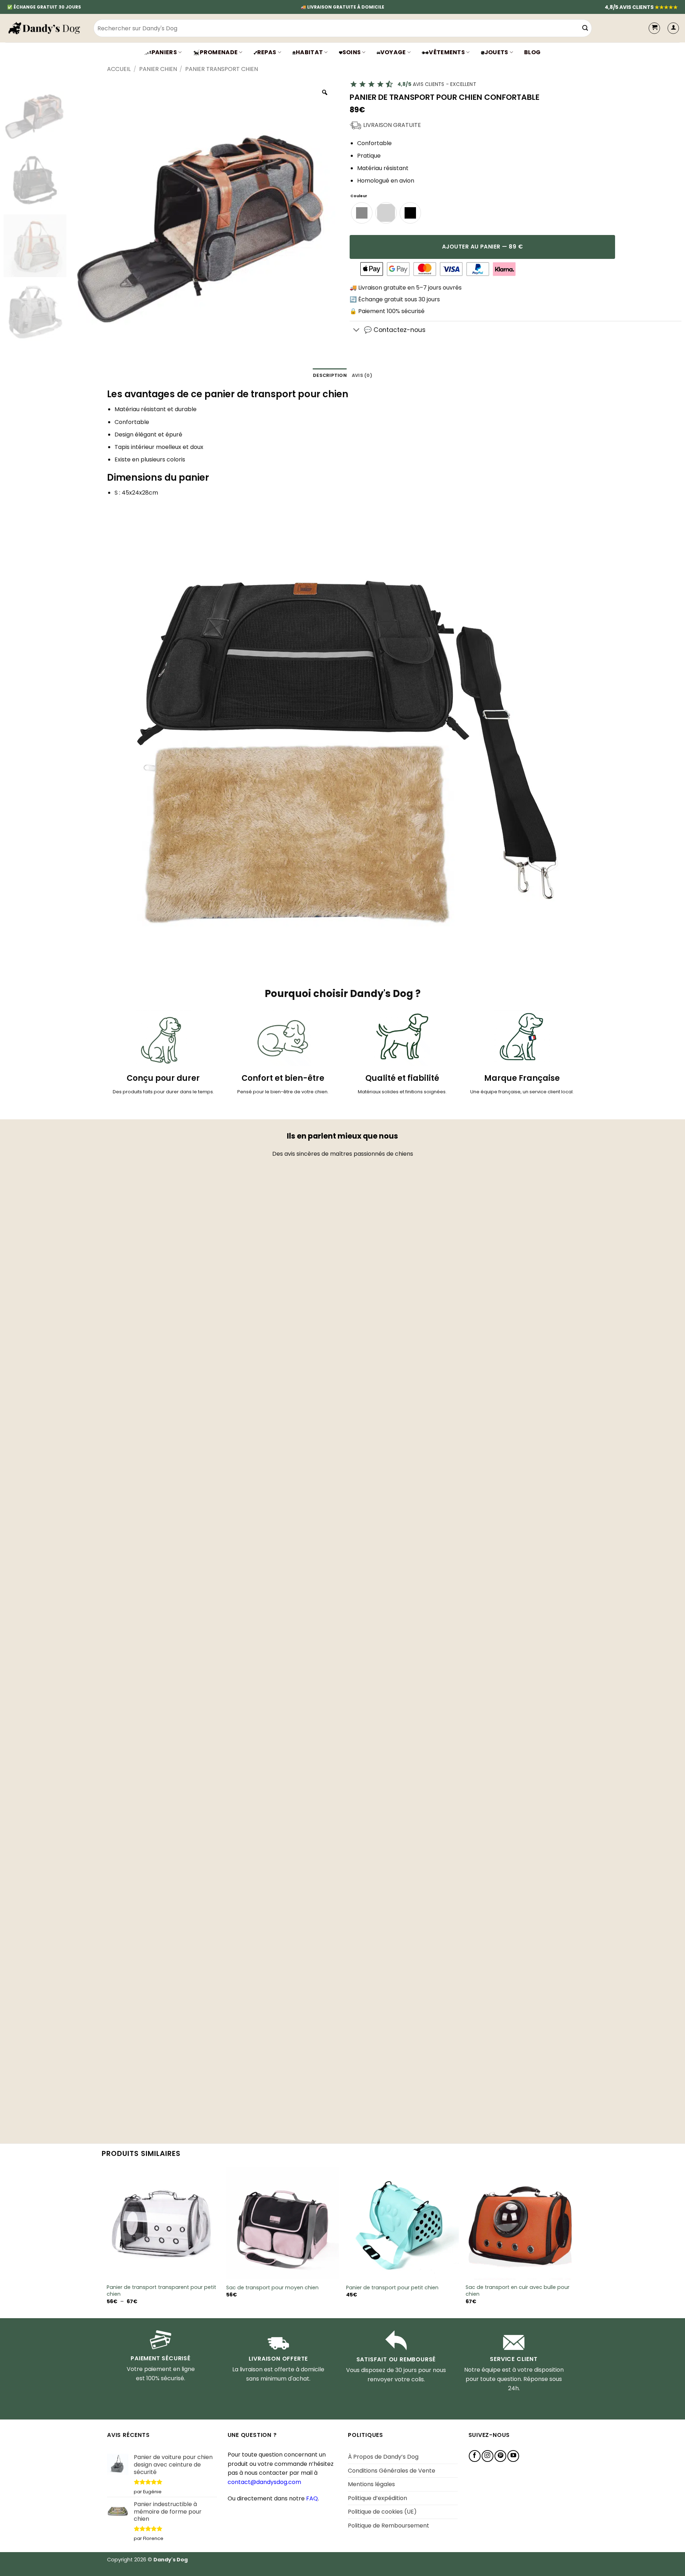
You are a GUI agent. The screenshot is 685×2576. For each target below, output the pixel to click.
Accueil (119, 69)
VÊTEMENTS (447, 52)
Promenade (219, 52)
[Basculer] (357, 331)
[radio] (362, 213)
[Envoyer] (585, 28)
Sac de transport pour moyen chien (272, 2288)
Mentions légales (371, 2484)
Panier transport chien (222, 69)
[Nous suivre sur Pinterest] (500, 2456)
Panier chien (158, 69)
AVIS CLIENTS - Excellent (437, 84)
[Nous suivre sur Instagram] (488, 2456)
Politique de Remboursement (389, 2526)
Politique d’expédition (377, 2498)
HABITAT (309, 52)
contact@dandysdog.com (264, 2482)
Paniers (164, 52)
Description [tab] (330, 375)
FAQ (312, 2498)
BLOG (532, 52)
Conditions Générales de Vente (392, 2471)
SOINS (352, 52)
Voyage (393, 52)
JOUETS (496, 52)
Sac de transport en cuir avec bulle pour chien (517, 2291)
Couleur (359, 196)
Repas (267, 52)
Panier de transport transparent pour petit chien (161, 2291)
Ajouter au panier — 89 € (482, 247)
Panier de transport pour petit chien (392, 2288)
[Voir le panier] (654, 28)
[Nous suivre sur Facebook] (475, 2456)
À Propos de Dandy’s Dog (383, 2457)
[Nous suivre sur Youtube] (513, 2456)
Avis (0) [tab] (362, 375)
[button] (673, 28)
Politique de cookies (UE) (382, 2512)
